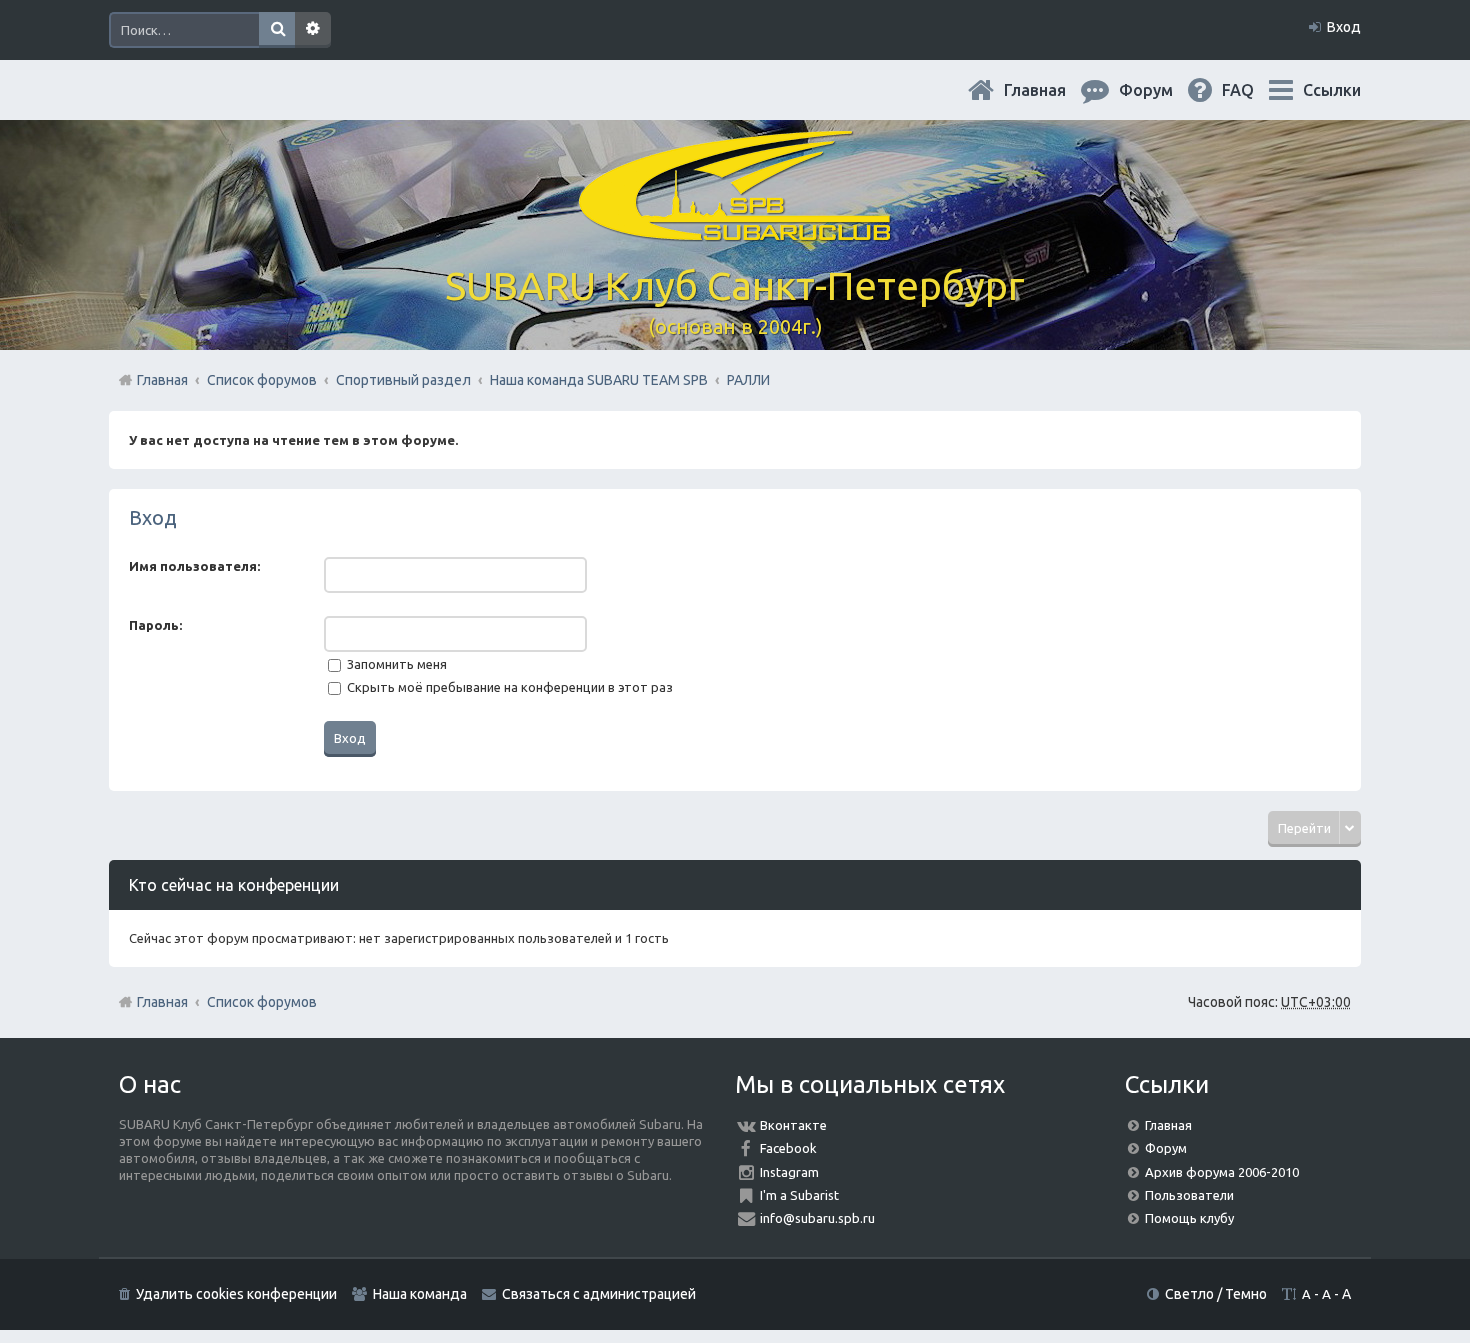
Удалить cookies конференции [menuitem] (236, 1294)
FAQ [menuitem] (1254, 90)
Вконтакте (793, 1125)
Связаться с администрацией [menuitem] (599, 1294)
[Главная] (735, 229)
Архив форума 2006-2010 (1222, 1172)
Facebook (788, 1148)
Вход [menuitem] (1344, 27)
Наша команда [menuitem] (420, 1294)
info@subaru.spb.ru (817, 1218)
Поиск (277, 30)
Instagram (789, 1172)
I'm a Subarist (799, 1195)
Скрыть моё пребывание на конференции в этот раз (508, 687)
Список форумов (262, 1002)
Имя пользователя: (194, 566)
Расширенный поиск (313, 30)
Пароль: (155, 625)
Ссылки (1332, 90)
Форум (1166, 1148)
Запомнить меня (395, 664)
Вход (153, 517)
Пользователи (1189, 1195)
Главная (1051, 90)
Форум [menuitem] (1162, 90)
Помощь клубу (1189, 1218)
